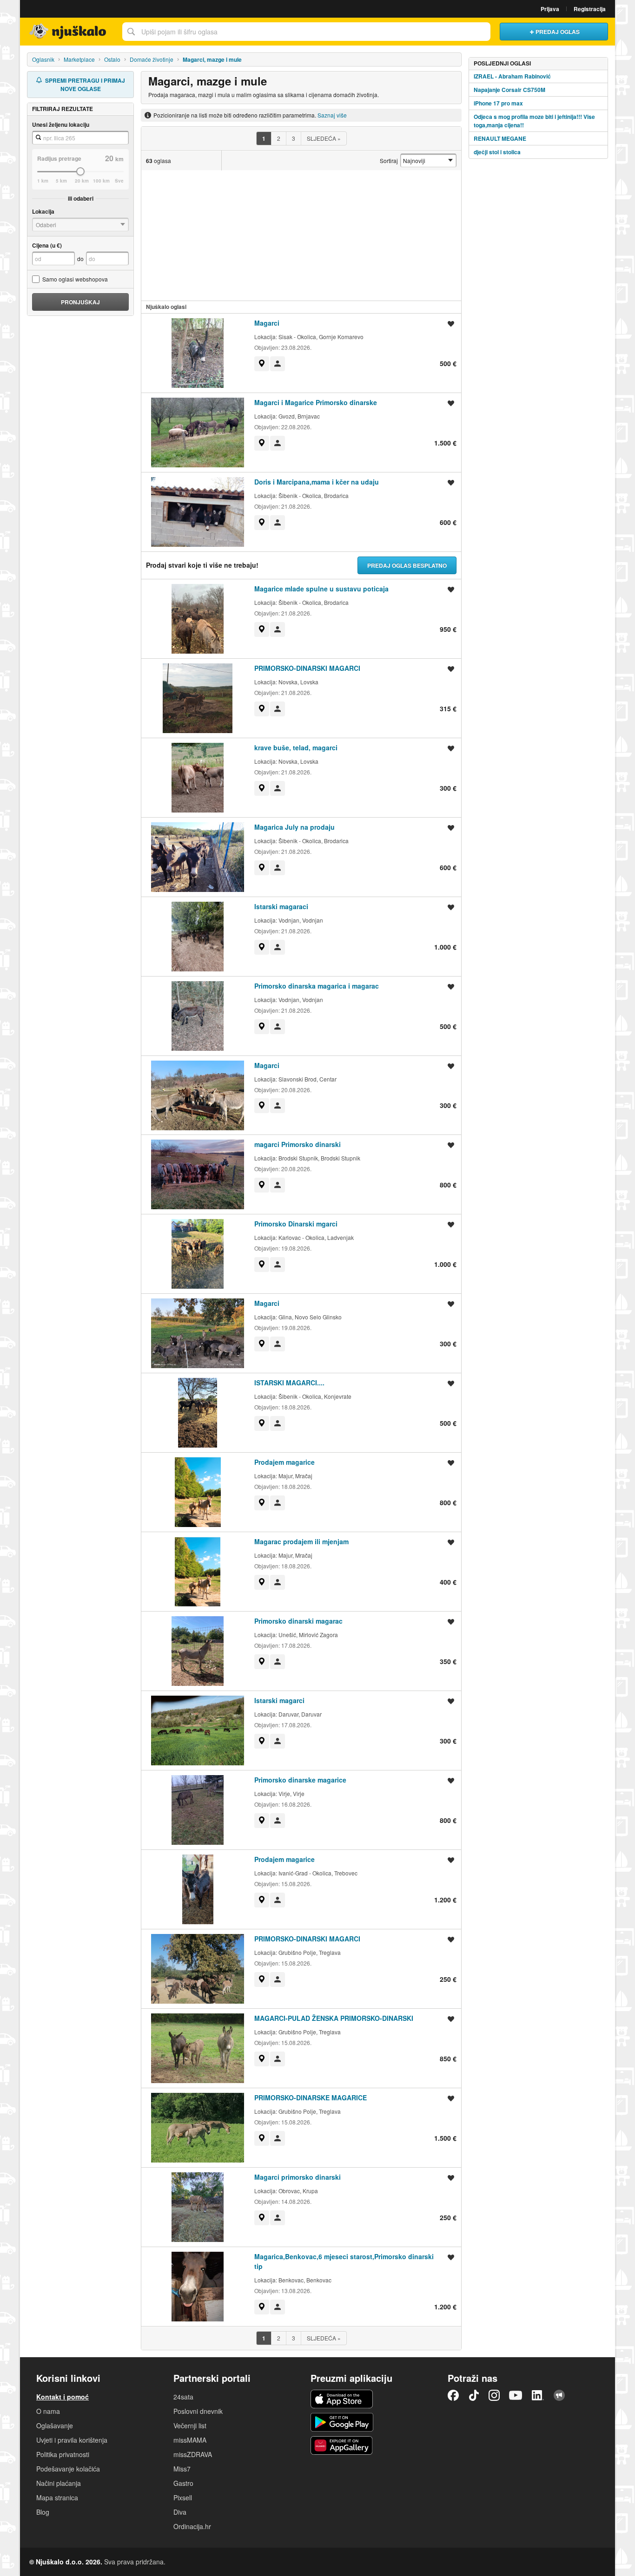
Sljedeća (324, 138)
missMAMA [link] (190, 2440)
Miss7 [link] (182, 2469)
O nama (48, 2411)
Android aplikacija (342, 2422)
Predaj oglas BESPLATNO (407, 565)
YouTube (516, 2395)
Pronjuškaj (80, 302)
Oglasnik (43, 59)
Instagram (494, 2395)
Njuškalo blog (559, 2395)
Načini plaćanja (59, 2483)
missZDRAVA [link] (193, 2454)
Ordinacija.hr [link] (192, 2526)
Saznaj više (332, 115)
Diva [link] (180, 2512)
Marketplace (79, 59)
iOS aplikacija (342, 2399)
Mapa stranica (57, 2497)
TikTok (474, 2395)
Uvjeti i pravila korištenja (72, 2440)
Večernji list (190, 2425)
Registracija (590, 9)
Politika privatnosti (63, 2454)
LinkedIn (538, 2395)
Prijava (550, 9)
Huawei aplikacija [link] (342, 2445)
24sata (183, 2397)
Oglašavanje (55, 2425)
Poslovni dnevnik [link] (198, 2411)
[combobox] (306, 32)
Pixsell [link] (183, 2497)
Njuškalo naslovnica (69, 32)
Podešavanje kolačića (68, 2469)
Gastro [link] (183, 2483)
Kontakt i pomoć (63, 2397)
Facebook (453, 2395)
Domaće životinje (152, 59)
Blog (43, 2512)
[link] (262, 364)
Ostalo (112, 59)
